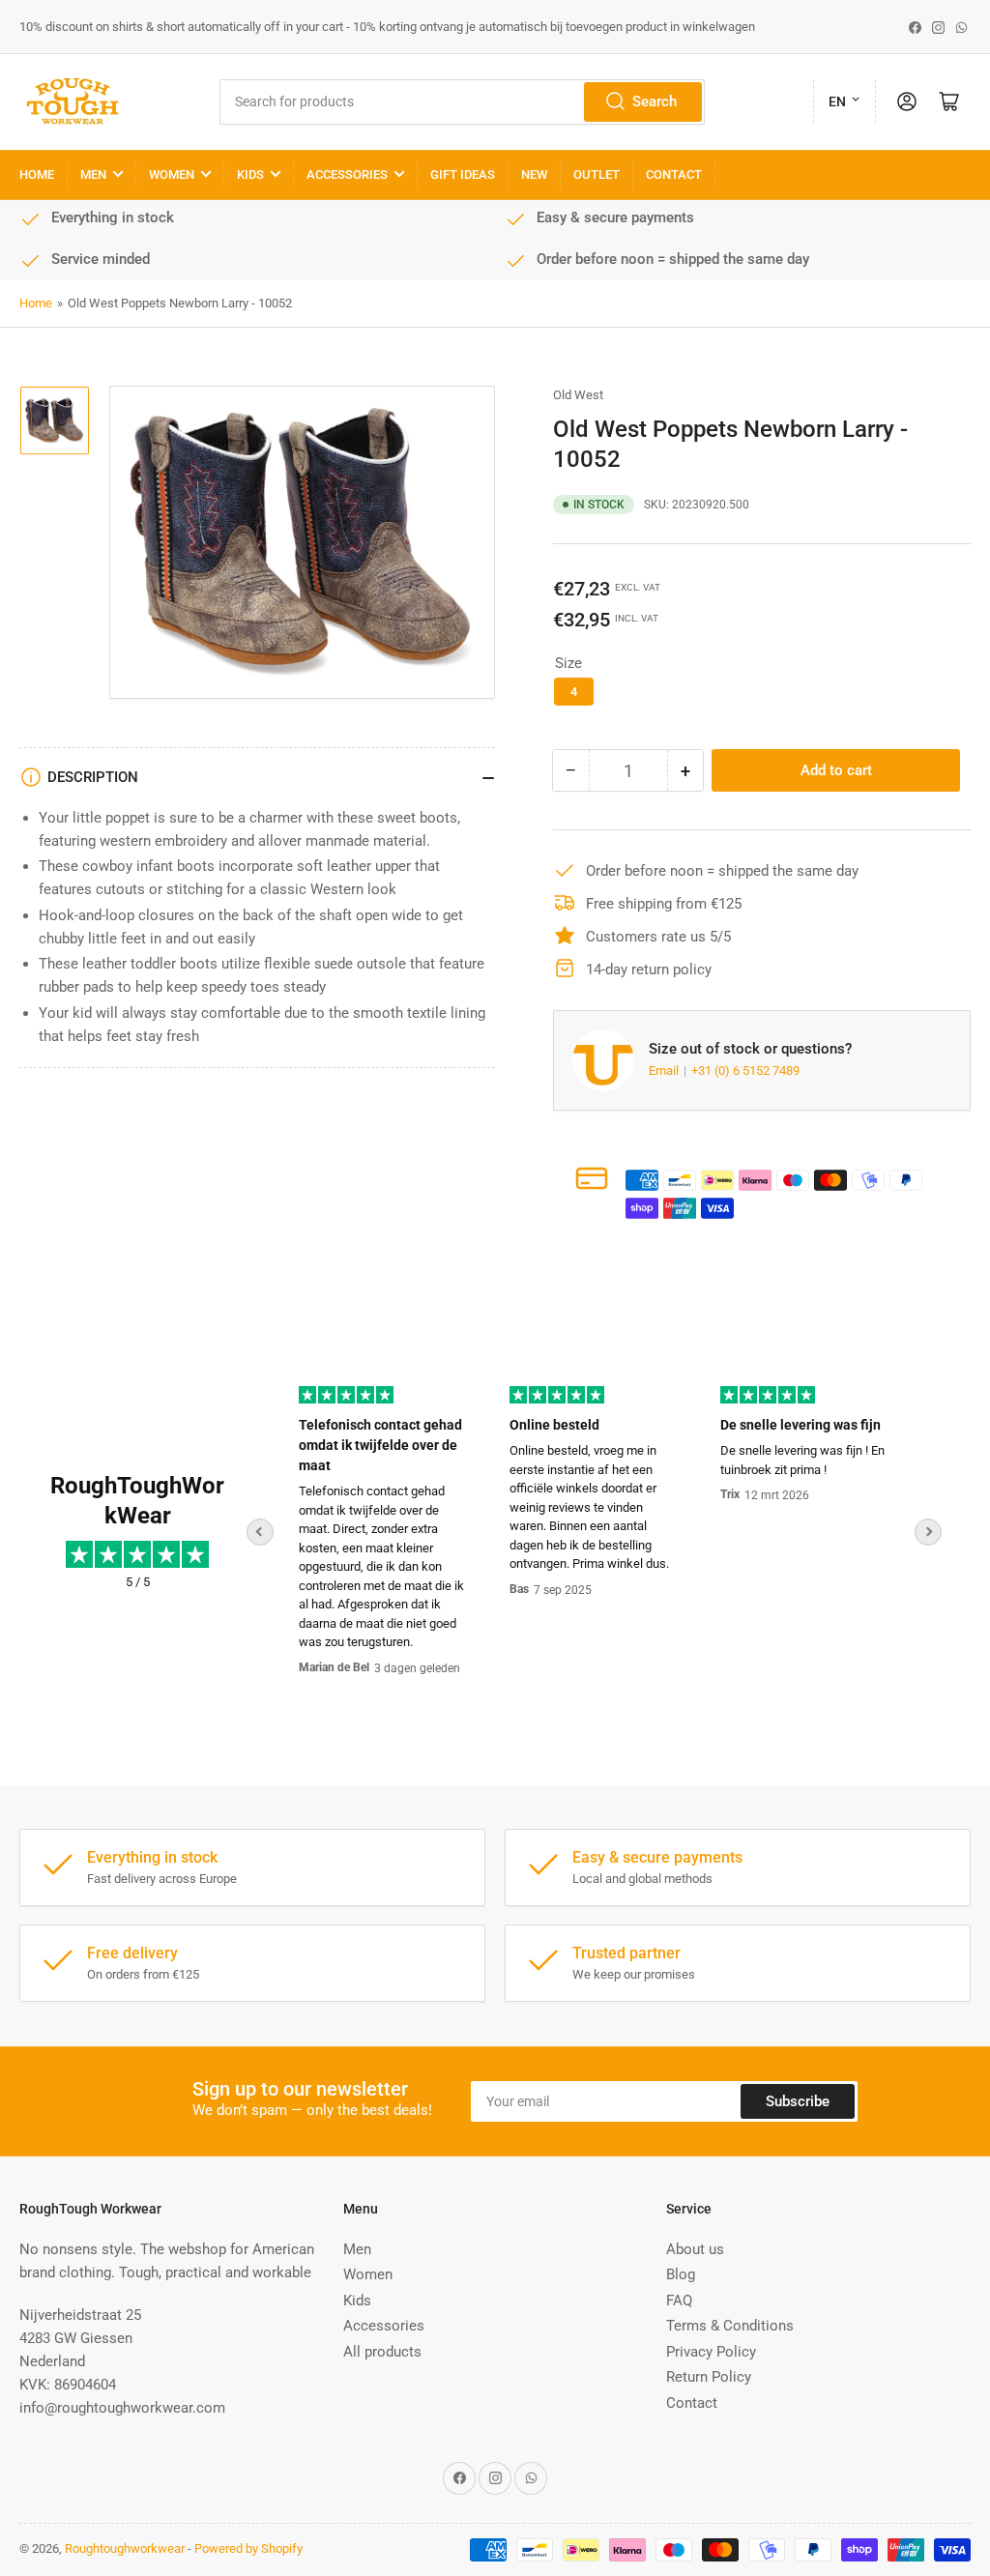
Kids (250, 174)
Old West (578, 395)
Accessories (347, 174)
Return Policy (709, 2377)
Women (172, 174)
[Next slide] (928, 1532)
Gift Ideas (463, 174)
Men (93, 174)
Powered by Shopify (248, 2548)
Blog (681, 2274)
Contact (674, 174)
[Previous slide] (260, 1532)
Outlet (597, 174)
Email (665, 1071)
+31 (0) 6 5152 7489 (745, 1071)
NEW (534, 174)
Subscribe (798, 2101)
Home (37, 174)
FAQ (679, 2301)
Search (655, 101)
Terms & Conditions (730, 2326)
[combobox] (462, 102)
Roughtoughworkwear (125, 2548)
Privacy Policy (711, 2352)
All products (382, 2352)
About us (695, 2249)
